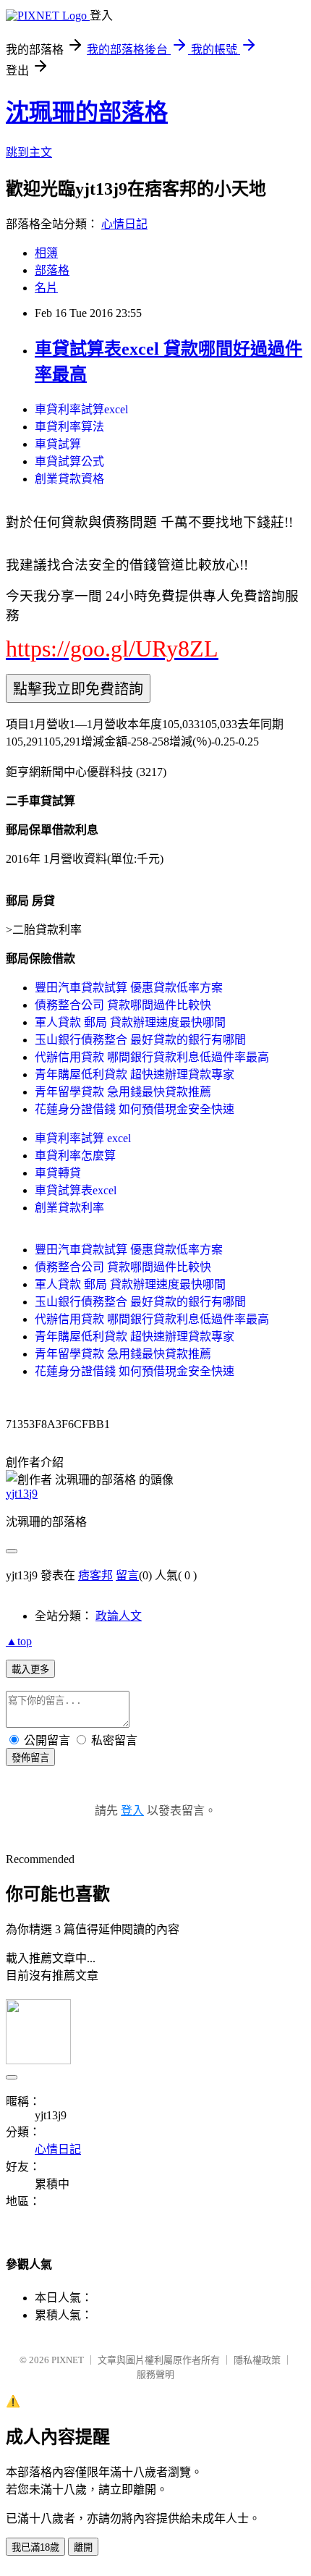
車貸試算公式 (69, 461)
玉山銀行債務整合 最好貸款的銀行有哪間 (140, 1040)
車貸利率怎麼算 (75, 1156)
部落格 (52, 270)
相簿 (46, 253)
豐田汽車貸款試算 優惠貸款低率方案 (129, 988)
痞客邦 (95, 1575)
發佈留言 (30, 1758)
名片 (46, 288)
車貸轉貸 (58, 1173)
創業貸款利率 (69, 1208)
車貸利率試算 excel (83, 1138)
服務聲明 (155, 2374)
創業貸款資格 (69, 479)
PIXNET (68, 2360)
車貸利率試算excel (81, 409)
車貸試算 (58, 444)
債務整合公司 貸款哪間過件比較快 (123, 1005)
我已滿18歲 (35, 2547)
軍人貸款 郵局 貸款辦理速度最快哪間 (130, 1022)
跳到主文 (29, 152)
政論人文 (119, 1616)
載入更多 (30, 1669)
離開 (83, 2547)
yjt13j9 (22, 1494)
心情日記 (124, 224)
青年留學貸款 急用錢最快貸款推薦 (123, 1092)
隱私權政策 (257, 2360)
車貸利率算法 (69, 427)
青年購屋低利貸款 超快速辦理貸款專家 (135, 1074)
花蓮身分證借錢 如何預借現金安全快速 (135, 1109)
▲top (19, 1641)
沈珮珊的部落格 (87, 112)
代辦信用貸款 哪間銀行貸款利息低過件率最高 (152, 1057)
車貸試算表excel (76, 1190)
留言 (127, 1575)
